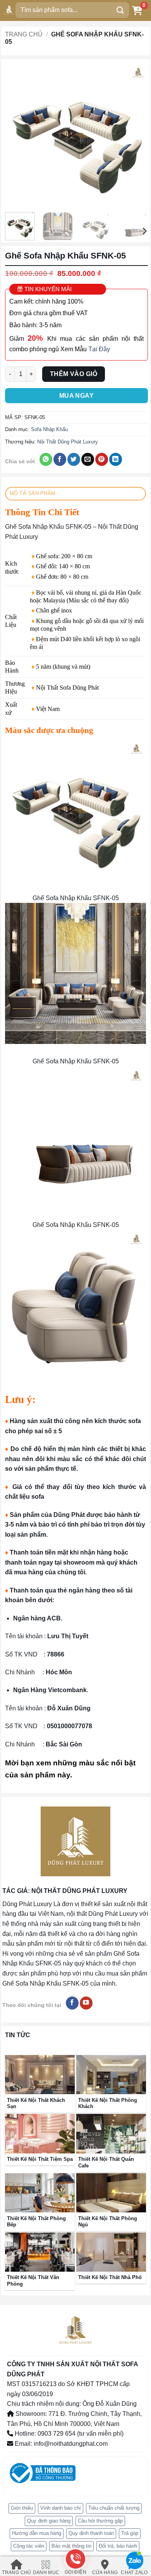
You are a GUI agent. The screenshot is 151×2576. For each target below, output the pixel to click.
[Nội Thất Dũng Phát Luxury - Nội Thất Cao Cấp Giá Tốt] (9, 10)
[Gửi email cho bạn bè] (88, 459)
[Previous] (18, 135)
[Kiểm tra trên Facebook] (72, 2003)
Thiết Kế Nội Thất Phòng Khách (108, 2103)
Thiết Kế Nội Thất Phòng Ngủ (108, 2222)
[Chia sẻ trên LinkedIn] (116, 459)
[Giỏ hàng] (137, 10)
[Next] (135, 135)
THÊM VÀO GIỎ (74, 374)
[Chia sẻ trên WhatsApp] (46, 459)
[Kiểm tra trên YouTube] (86, 2003)
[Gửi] (120, 10)
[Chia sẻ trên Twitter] (74, 459)
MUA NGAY (77, 396)
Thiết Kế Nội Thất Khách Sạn (36, 2103)
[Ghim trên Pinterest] (102, 459)
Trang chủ (24, 34)
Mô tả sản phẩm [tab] (33, 493)
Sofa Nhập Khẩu (49, 429)
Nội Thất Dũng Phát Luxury (68, 442)
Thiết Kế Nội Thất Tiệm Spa (40, 2159)
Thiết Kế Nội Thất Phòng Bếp (36, 2222)
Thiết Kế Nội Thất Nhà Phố (110, 2277)
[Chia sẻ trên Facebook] (60, 459)
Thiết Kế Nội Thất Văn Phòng (33, 2281)
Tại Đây (99, 349)
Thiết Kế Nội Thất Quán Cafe (106, 2162)
